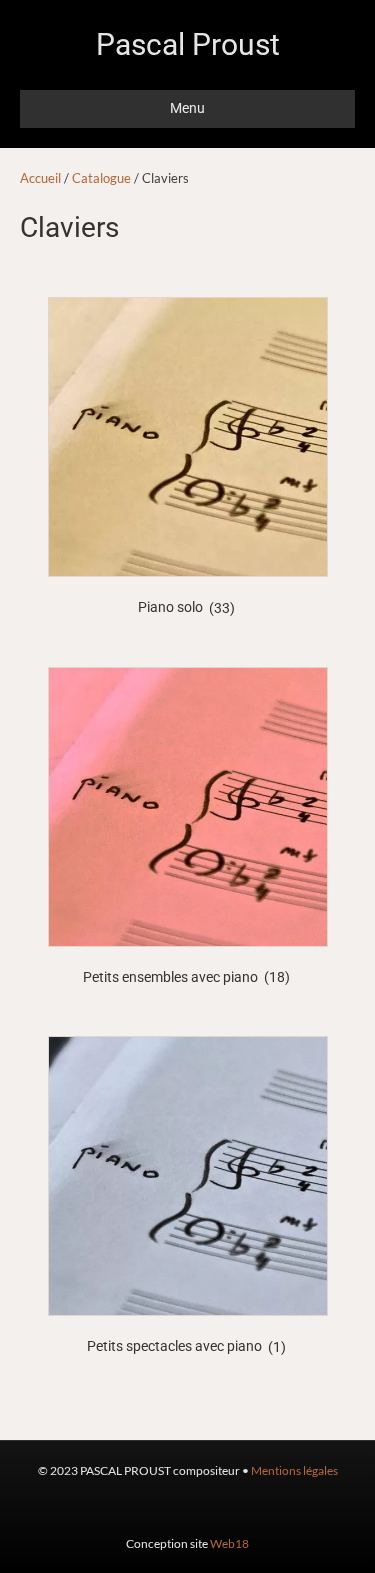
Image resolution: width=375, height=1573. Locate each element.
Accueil (40, 178)
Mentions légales (294, 1470)
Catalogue (101, 178)
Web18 (229, 1543)
